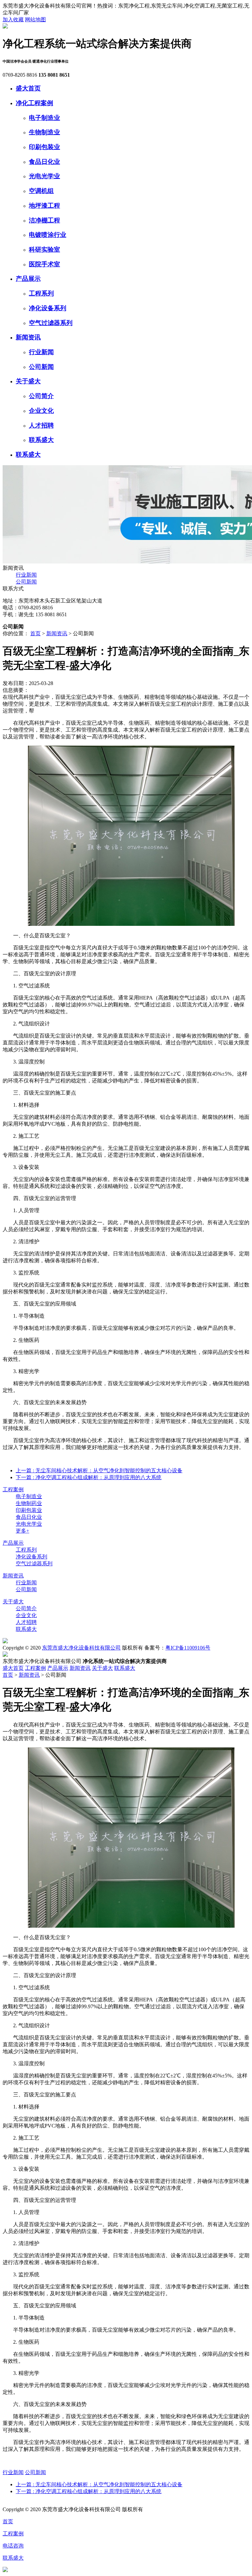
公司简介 (41, 396)
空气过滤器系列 (51, 323)
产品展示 (28, 279)
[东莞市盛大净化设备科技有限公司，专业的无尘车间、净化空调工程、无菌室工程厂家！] (5, 27)
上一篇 (99, 1470)
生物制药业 (29, 1503)
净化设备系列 (48, 308)
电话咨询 (13, 2546)
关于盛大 (28, 381)
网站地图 (35, 19)
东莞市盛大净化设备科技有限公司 (81, 1648)
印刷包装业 (44, 147)
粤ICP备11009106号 (188, 1648)
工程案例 (13, 1489)
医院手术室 (44, 264)
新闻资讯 (28, 337)
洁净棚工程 (44, 220)
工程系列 (41, 293)
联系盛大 (41, 440)
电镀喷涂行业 (48, 235)
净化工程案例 (34, 103)
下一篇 (89, 1477)
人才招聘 (41, 425)
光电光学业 (44, 176)
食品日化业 (44, 162)
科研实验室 (44, 249)
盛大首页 (28, 88)
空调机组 (41, 191)
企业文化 (41, 411)
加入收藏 (13, 19)
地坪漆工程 (44, 206)
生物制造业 (44, 132)
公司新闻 (41, 367)
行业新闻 (41, 352)
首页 (35, 633)
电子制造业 (44, 118)
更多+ (22, 1531)
